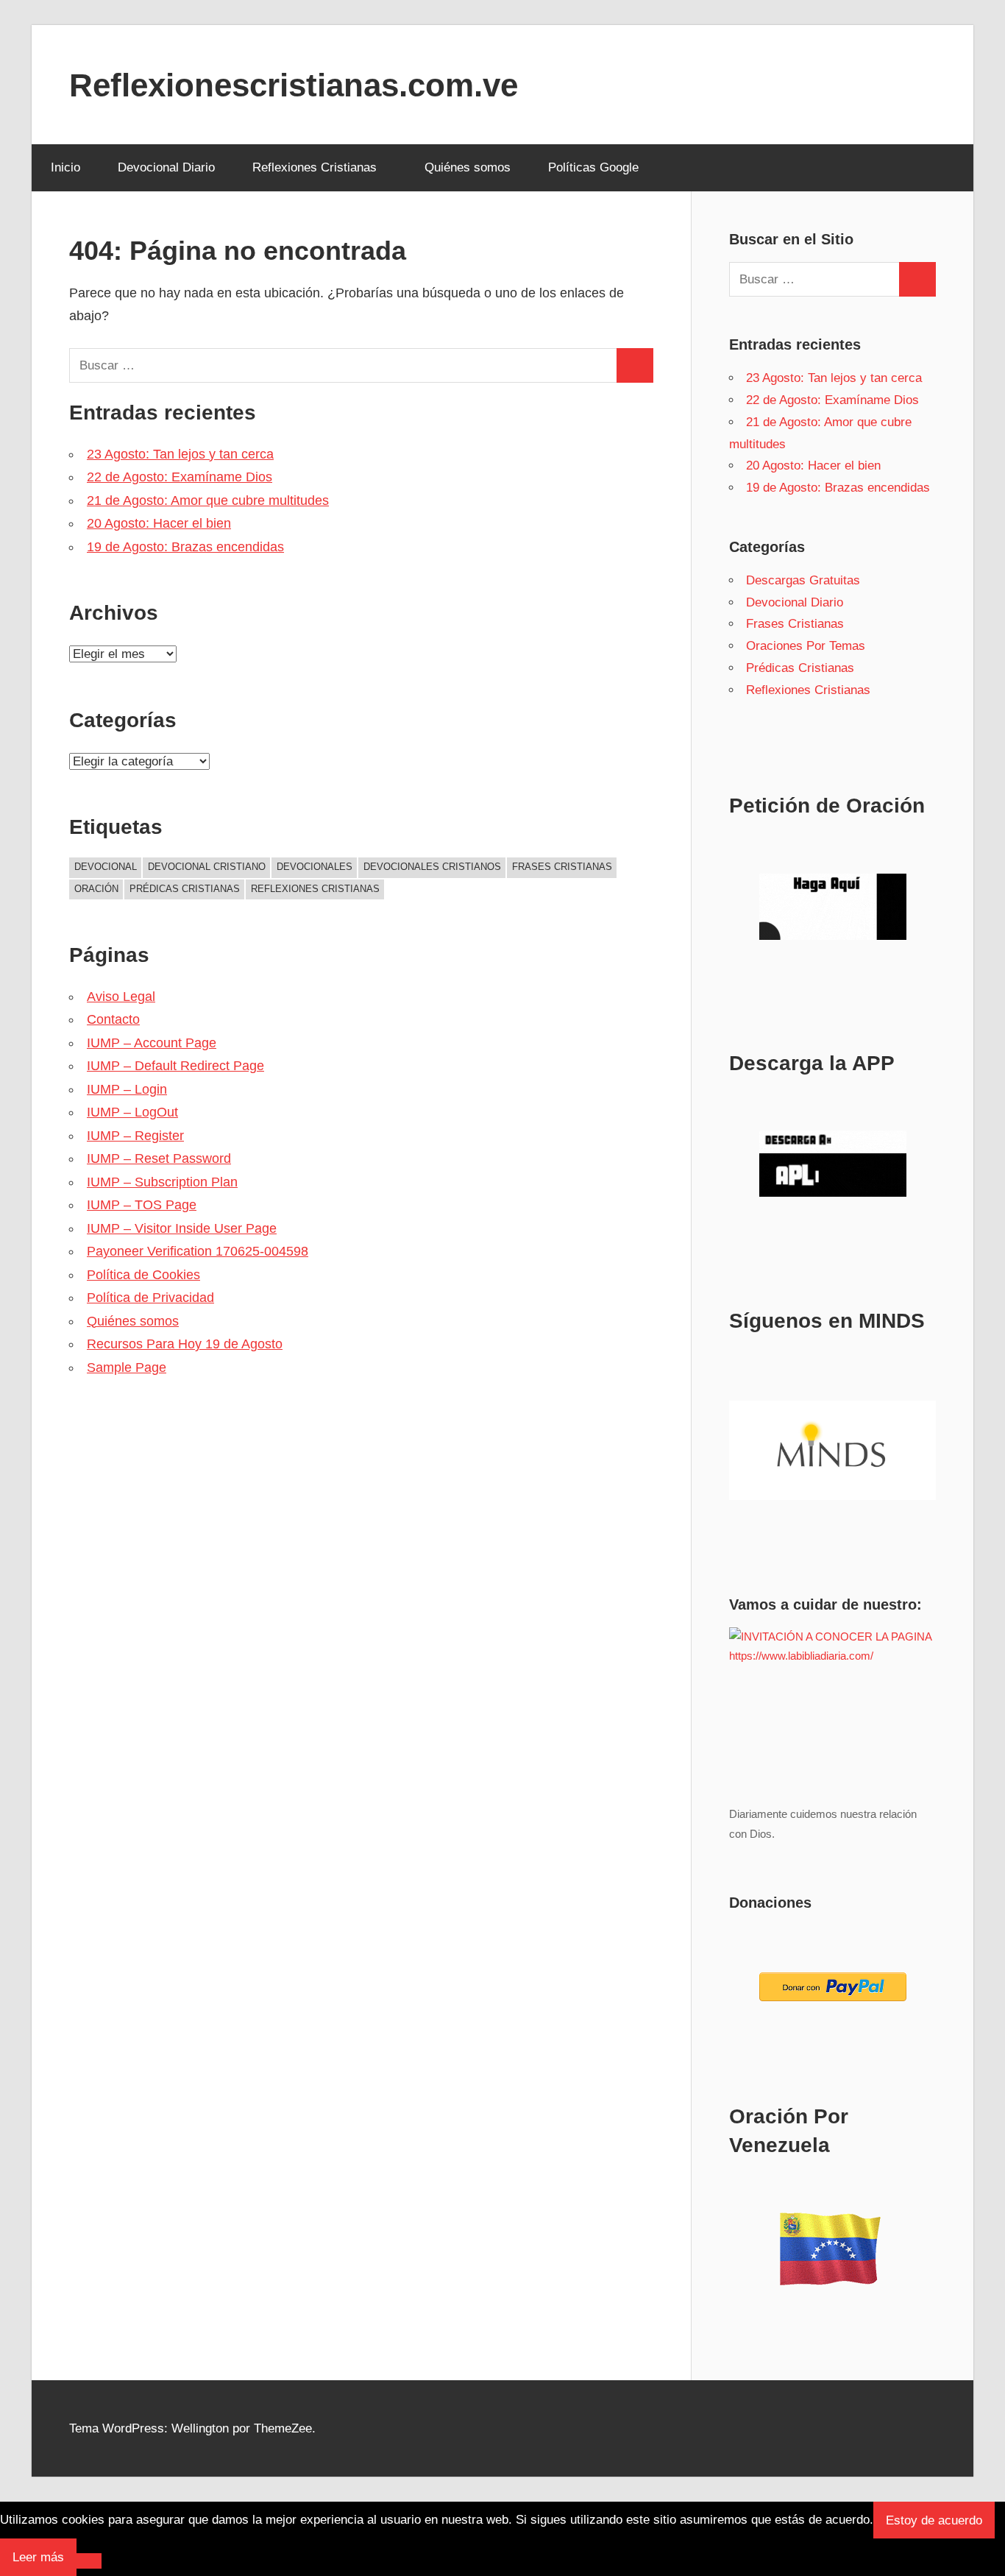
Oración (96, 889)
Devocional (106, 867)
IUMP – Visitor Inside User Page (182, 1228)
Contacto (113, 1019)
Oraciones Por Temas (806, 646)
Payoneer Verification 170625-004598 (198, 1251)
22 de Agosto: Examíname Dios (180, 477)
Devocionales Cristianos (432, 867)
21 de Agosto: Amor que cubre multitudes (208, 500)
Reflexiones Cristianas (315, 167)
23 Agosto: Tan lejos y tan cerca (180, 454)
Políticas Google (593, 167)
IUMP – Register (135, 1136)
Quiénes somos (468, 167)
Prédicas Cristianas (185, 889)
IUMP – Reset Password (159, 1158)
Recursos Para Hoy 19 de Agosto (185, 1344)
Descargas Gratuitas (803, 580)
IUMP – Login (127, 1089)
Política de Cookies (143, 1275)
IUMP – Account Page (152, 1043)
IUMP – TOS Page (142, 1205)
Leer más (38, 2557)
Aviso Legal (121, 997)
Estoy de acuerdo (934, 2520)
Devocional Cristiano (207, 867)
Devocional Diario (166, 167)
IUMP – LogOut (132, 1112)
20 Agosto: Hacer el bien (159, 523)
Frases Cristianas (562, 867)
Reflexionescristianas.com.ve (294, 85)
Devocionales (315, 867)
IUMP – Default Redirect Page (175, 1066)
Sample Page (127, 1367)
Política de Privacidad (150, 1298)
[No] (89, 2561)
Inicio (65, 167)
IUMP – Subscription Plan (162, 1182)
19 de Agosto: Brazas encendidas (185, 547)
